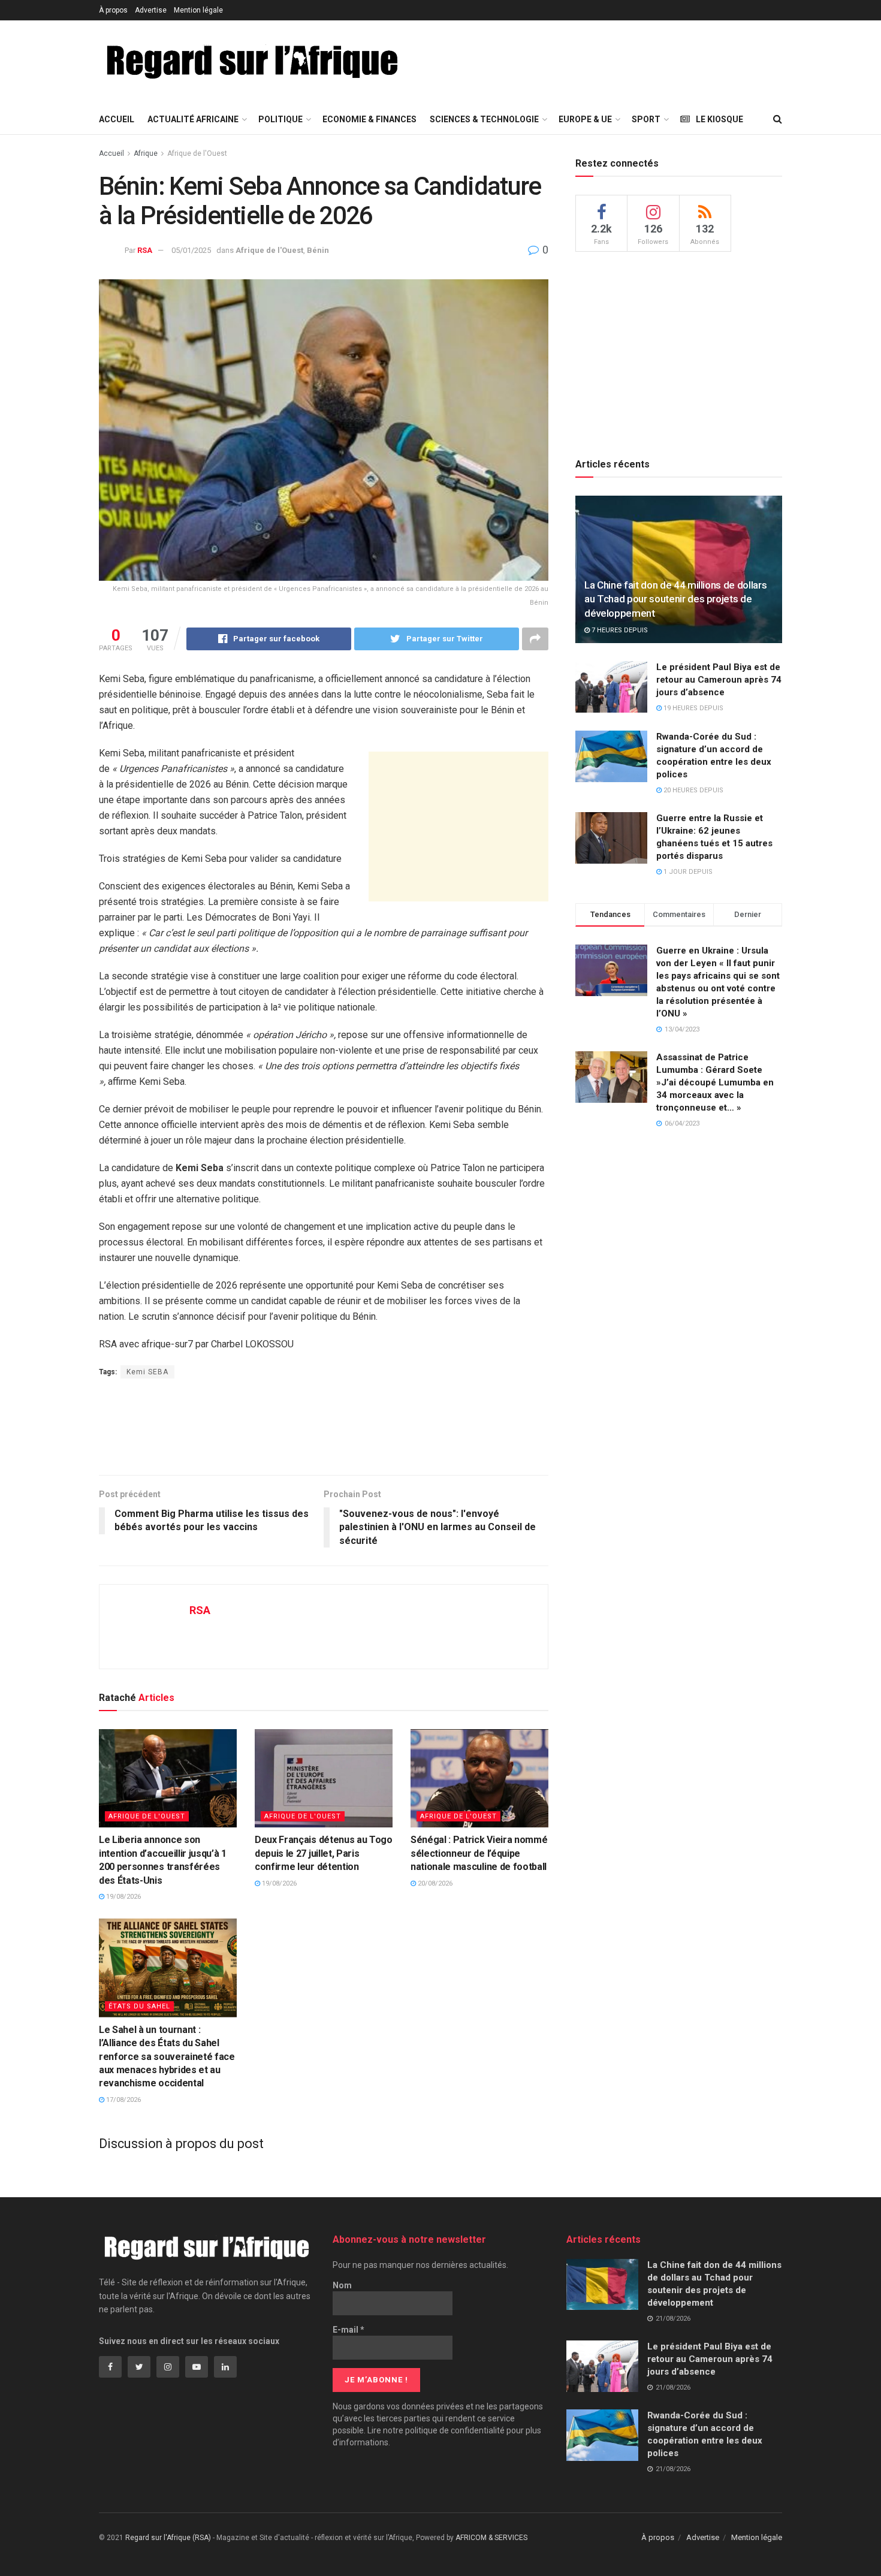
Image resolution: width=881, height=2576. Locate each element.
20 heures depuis (693, 790)
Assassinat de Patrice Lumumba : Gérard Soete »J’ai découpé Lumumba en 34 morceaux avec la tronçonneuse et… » (715, 1082)
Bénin (318, 250)
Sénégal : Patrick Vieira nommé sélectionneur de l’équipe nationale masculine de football (479, 1853)
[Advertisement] (641, 61)
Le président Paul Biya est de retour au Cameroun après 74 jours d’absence (719, 680)
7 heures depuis (619, 630)
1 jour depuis (687, 872)
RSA (145, 250)
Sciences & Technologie (484, 119)
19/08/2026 (123, 1897)
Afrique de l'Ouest (197, 153)
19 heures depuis (693, 708)
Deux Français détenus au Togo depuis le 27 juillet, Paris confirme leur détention (324, 1853)
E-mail (349, 2330)
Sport (646, 119)
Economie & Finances (369, 119)
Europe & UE (585, 119)
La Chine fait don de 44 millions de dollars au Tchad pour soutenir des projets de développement (675, 599)
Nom (342, 2285)
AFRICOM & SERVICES (491, 2538)
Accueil (117, 119)
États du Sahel (139, 2006)
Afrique (146, 153)
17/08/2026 (123, 2100)
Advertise (151, 10)
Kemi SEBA (147, 1372)
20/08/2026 (434, 1883)
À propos (113, 10)
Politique (280, 119)
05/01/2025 (191, 250)
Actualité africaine (193, 119)
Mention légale (198, 10)
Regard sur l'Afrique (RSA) (168, 2538)
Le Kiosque (719, 119)
